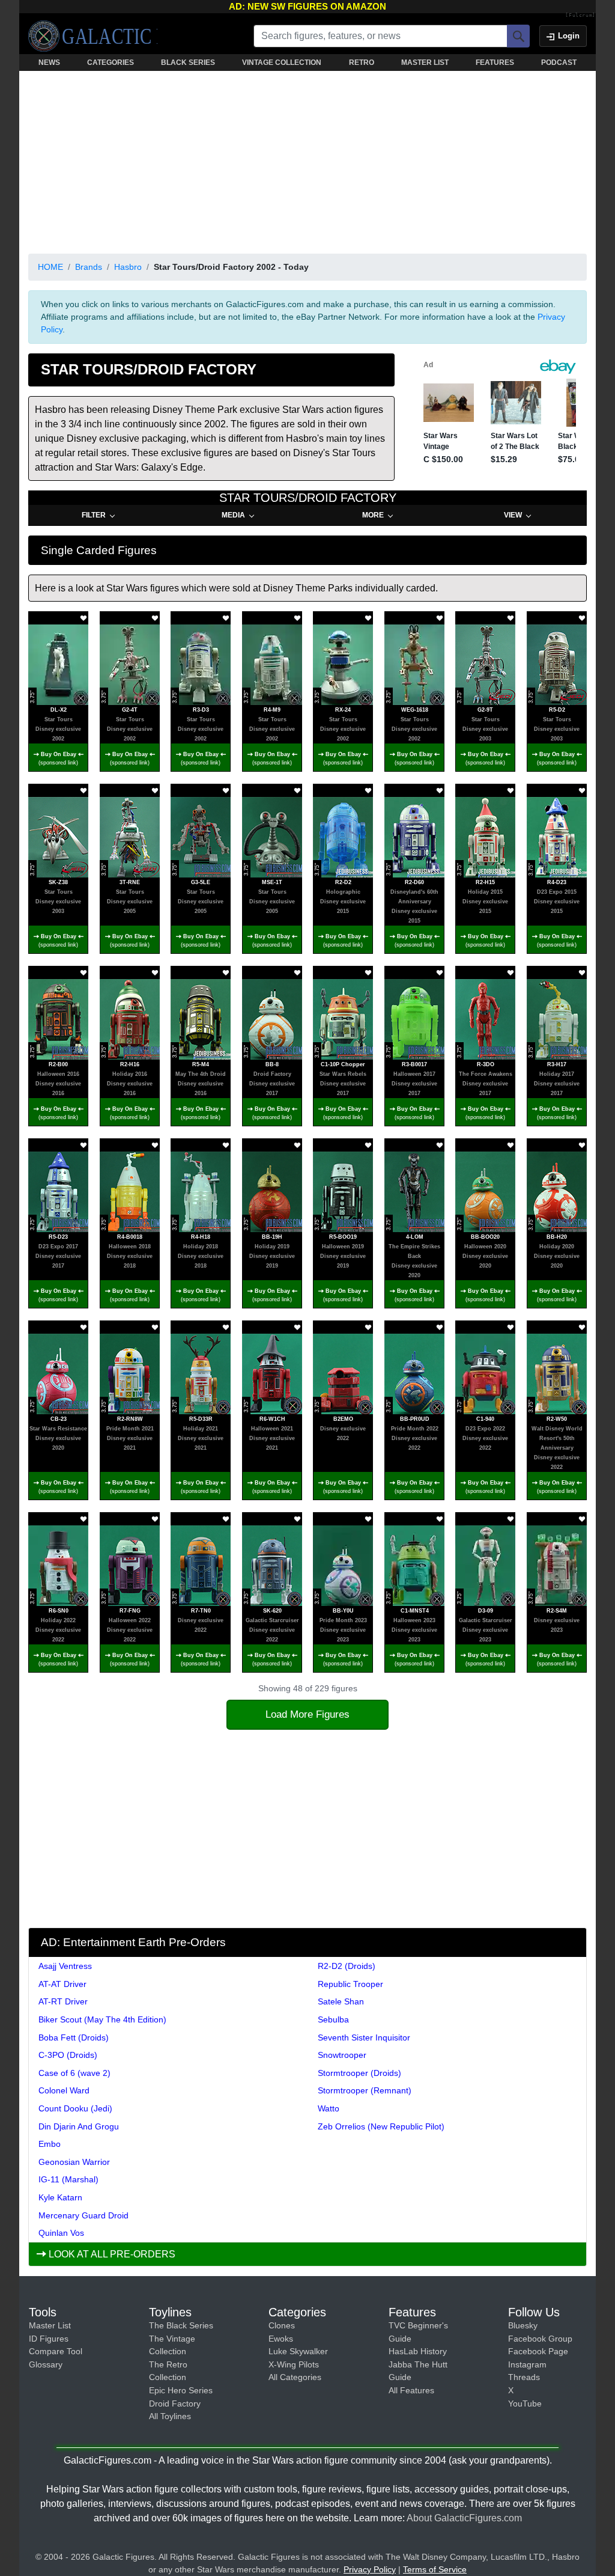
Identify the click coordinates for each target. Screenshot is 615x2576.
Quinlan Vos (61, 2233)
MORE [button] (373, 515)
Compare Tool (56, 2351)
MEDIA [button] (233, 515)
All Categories (295, 2377)
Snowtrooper (342, 2055)
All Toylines (170, 2416)
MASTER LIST (425, 63)
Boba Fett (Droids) (74, 2037)
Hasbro (128, 267)
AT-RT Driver (63, 2001)
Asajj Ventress (65, 1966)
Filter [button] (94, 515)
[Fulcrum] (580, 16)
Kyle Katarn (60, 2197)
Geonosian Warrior (74, 2162)
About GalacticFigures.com (464, 2518)
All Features (411, 2390)
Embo (50, 2144)
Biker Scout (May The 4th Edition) (102, 2019)
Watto (329, 2108)
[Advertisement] (307, 160)
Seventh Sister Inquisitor (364, 2037)
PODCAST (559, 63)
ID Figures (49, 2339)
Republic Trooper (350, 1984)
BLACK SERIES (188, 63)
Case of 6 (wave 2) (74, 2073)
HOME (50, 267)
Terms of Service (435, 2569)
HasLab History (418, 2351)
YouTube (525, 2404)
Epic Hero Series (181, 2390)
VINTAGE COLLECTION (282, 63)
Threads (524, 2377)
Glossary (46, 2364)
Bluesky (523, 2325)
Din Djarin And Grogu (79, 2126)
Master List (50, 2325)
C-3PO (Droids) (68, 2055)
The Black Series (181, 2325)
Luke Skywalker (298, 2351)
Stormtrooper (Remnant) (365, 2090)
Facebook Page (538, 2351)
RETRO (362, 63)
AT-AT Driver (62, 1984)
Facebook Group (540, 2339)
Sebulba (333, 2019)
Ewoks (281, 2339)
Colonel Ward (64, 2090)
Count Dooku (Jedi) (75, 2108)
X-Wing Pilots (294, 2364)
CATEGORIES (111, 63)
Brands (89, 267)
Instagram (527, 2364)
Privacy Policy (370, 2569)
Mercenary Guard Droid (83, 2215)
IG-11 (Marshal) (68, 2179)
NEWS (49, 63)
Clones (282, 2325)
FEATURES (495, 63)
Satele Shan (341, 2001)
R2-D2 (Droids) (347, 1966)
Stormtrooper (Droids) (359, 2073)
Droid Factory (175, 2404)
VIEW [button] (513, 515)
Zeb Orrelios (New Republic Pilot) (381, 2126)
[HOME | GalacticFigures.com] (93, 36)
